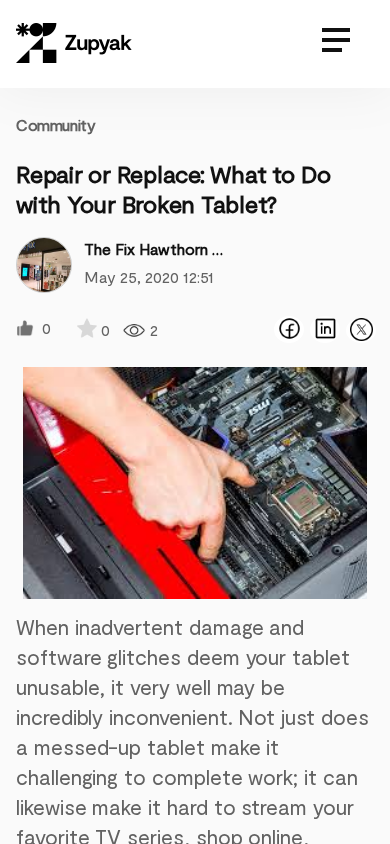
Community (55, 124)
